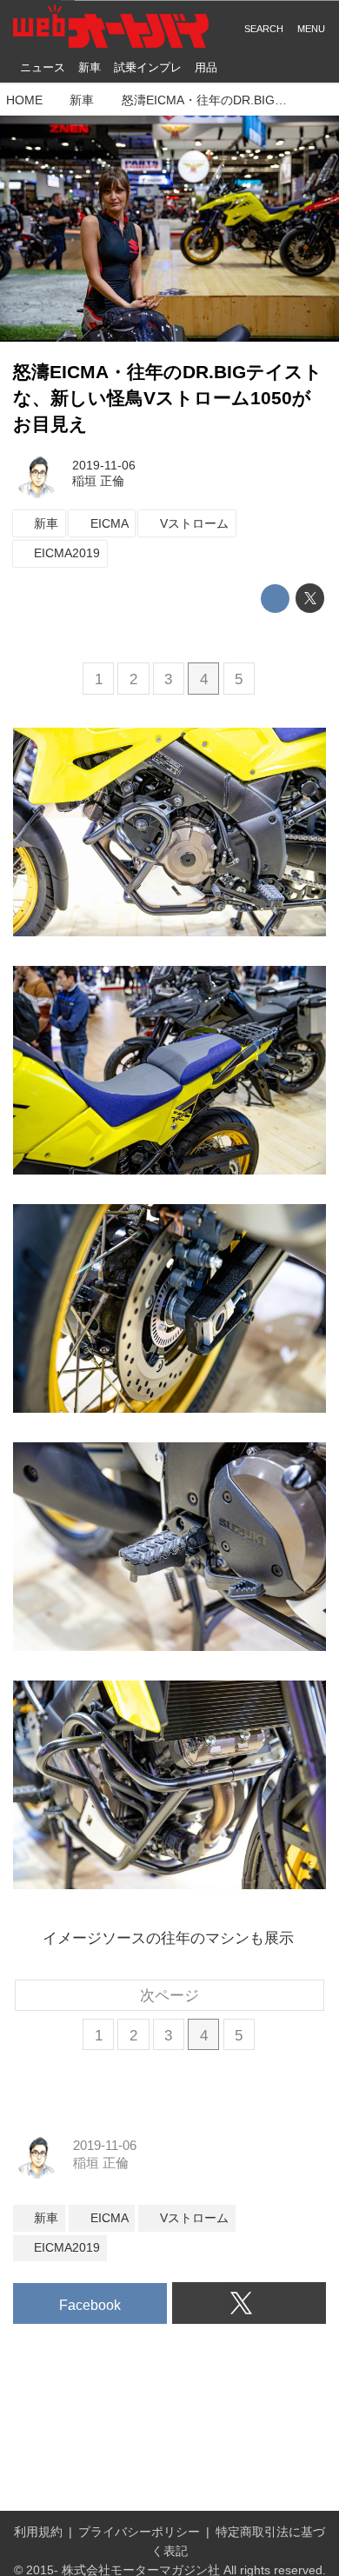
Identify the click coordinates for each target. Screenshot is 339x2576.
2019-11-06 (104, 466)
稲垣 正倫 (98, 481)
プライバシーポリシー (139, 2532)
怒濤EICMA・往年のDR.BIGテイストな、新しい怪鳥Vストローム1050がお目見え (168, 398)
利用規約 (38, 2532)
